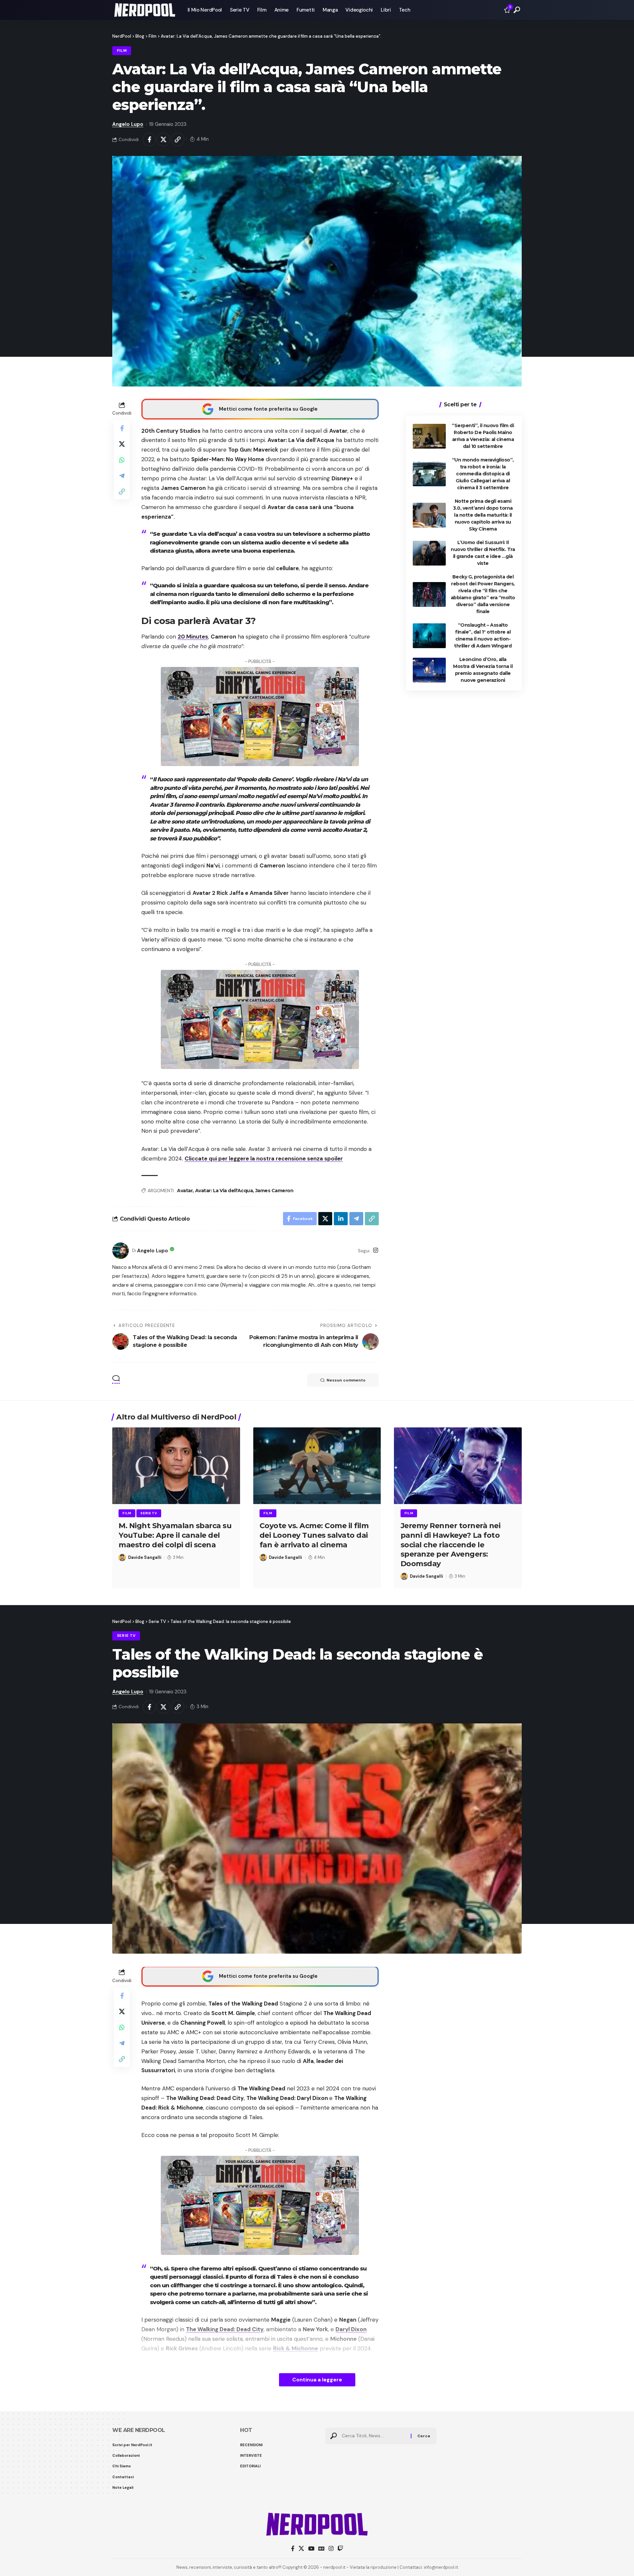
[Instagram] (376, 1251)
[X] (301, 2549)
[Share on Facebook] (149, 139)
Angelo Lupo (128, 124)
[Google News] (321, 2549)
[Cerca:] (374, 2436)
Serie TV (149, 1513)
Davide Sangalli (145, 1557)
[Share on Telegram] (122, 476)
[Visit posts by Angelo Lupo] (121, 1251)
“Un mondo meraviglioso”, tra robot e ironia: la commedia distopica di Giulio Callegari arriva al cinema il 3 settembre (483, 474)
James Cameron (274, 1191)
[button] (517, 10)
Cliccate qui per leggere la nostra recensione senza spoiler (264, 1159)
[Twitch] (340, 2549)
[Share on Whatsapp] (122, 460)
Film (122, 51)
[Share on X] (163, 139)
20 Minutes (193, 637)
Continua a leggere (317, 2380)
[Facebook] (293, 2549)
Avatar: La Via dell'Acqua (224, 1191)
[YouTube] (311, 2549)
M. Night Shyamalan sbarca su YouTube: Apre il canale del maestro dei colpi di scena (175, 1535)
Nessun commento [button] (346, 1380)
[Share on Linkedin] (341, 1219)
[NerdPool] (145, 10)
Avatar (185, 1191)
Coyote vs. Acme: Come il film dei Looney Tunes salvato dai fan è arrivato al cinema (314, 1535)
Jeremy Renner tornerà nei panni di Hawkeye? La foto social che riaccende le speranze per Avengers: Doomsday (451, 1545)
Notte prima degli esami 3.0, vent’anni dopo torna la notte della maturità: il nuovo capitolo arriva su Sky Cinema (483, 515)
